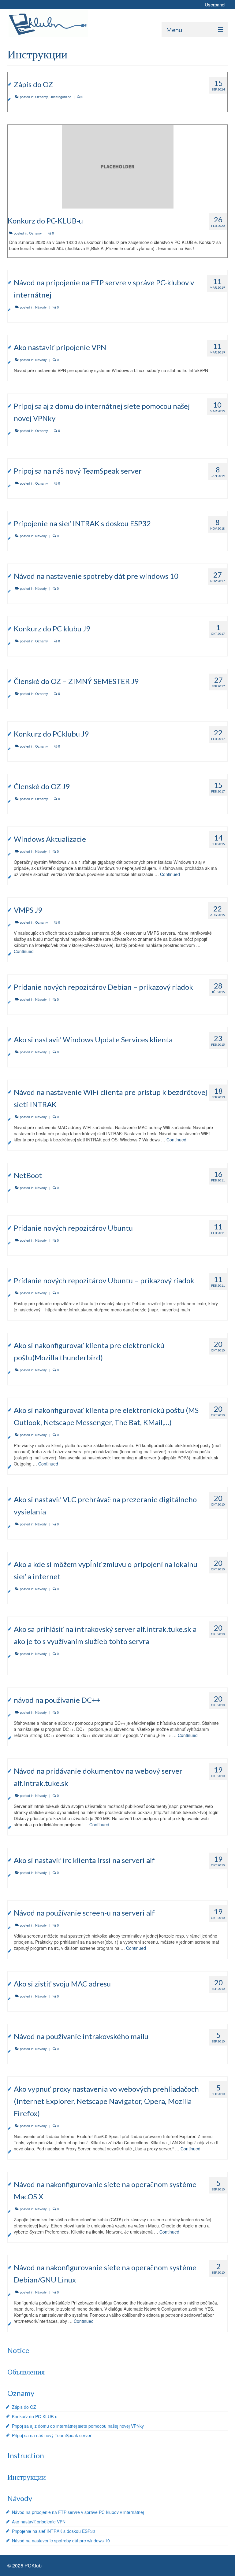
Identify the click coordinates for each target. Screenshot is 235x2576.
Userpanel (215, 4)
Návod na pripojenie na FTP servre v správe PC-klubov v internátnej (78, 2512)
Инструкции (27, 2477)
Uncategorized (60, 97)
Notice (18, 2350)
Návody (41, 307)
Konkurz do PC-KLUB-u (35, 2416)
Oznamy (41, 97)
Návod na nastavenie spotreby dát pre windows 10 (61, 2541)
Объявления (26, 2372)
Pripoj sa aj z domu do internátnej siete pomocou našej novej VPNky (78, 2426)
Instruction (26, 2455)
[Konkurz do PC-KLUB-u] (118, 166)
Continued (170, 874)
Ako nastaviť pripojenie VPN (39, 2522)
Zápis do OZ (24, 2407)
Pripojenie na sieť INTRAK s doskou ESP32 (54, 2531)
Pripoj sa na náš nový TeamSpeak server (52, 2435)
